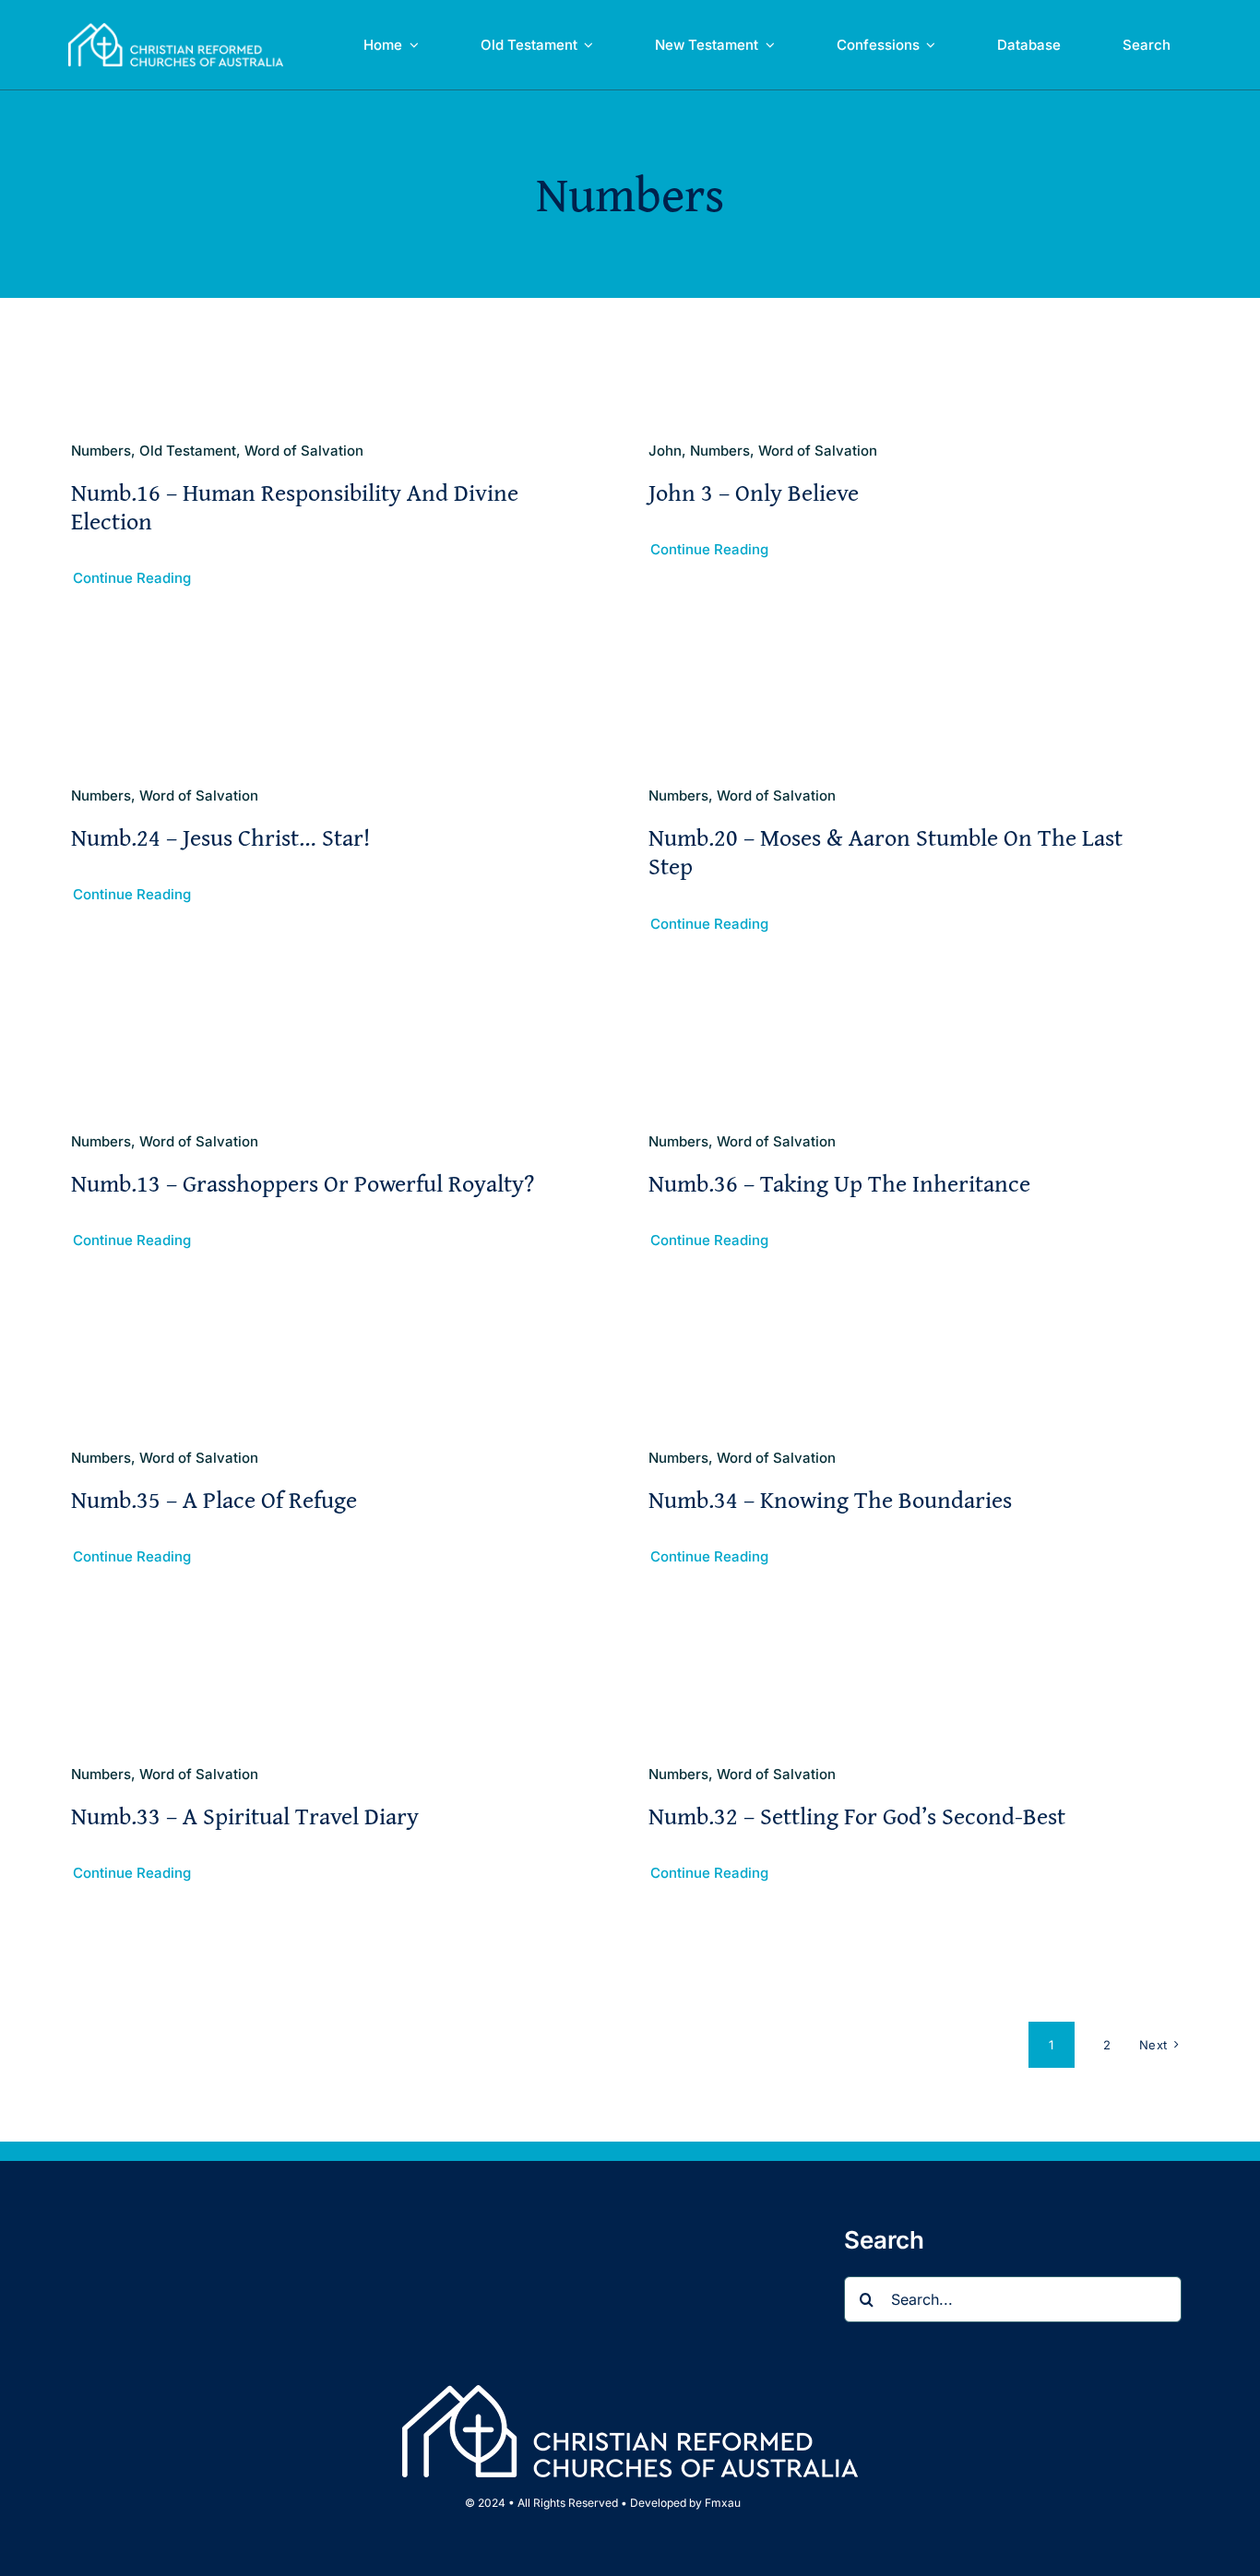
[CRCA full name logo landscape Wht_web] (176, 30)
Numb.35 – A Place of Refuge (214, 1499)
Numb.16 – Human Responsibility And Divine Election (295, 506)
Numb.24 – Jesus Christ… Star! (220, 837)
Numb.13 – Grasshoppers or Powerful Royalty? (303, 1183)
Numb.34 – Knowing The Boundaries (830, 1499)
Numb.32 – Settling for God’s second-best (857, 1816)
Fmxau (723, 2503)
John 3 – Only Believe (754, 492)
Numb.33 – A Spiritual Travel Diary (245, 1816)
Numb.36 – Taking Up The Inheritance (839, 1183)
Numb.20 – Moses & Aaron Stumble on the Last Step (886, 851)
